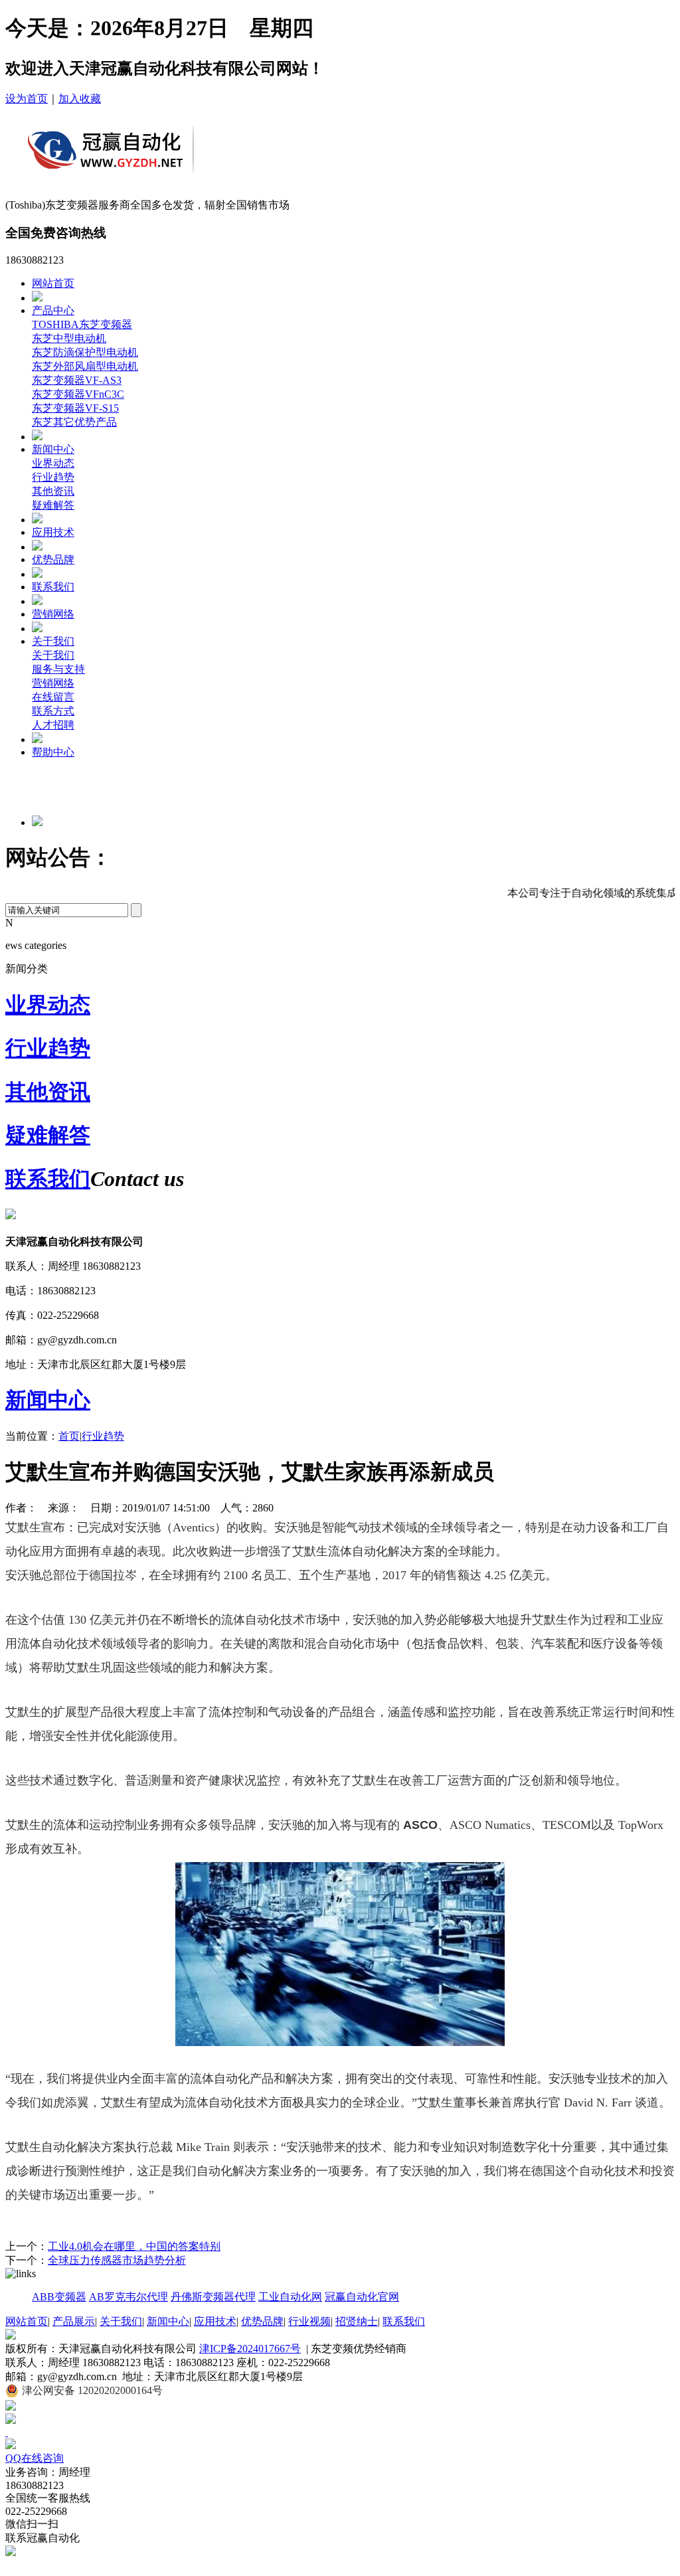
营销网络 (53, 614)
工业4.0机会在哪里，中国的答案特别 (134, 2246)
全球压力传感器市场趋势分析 (117, 2260)
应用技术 (53, 532)
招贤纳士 (357, 2321)
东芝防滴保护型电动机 (85, 352)
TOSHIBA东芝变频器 (82, 324)
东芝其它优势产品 (74, 422)
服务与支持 (58, 669)
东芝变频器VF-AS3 (77, 380)
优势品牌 (53, 559)
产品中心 (53, 310)
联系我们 (53, 587)
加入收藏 (80, 99)
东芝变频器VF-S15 (75, 408)
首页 (69, 1436)
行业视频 (309, 2321)
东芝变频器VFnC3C (78, 394)
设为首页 (27, 99)
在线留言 (53, 697)
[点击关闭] (7, 2432)
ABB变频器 (59, 2297)
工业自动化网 (290, 2297)
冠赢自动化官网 (362, 2297)
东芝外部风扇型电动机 (85, 366)
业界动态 (53, 463)
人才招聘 (53, 725)
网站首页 (53, 283)
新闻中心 (53, 449)
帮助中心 (53, 752)
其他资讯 (53, 491)
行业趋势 (53, 477)
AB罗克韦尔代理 (128, 2297)
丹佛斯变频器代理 (213, 2297)
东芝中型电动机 (69, 338)
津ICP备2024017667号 (250, 2349)
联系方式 (53, 711)
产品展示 (74, 2321)
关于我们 (53, 641)
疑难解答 (53, 505)
